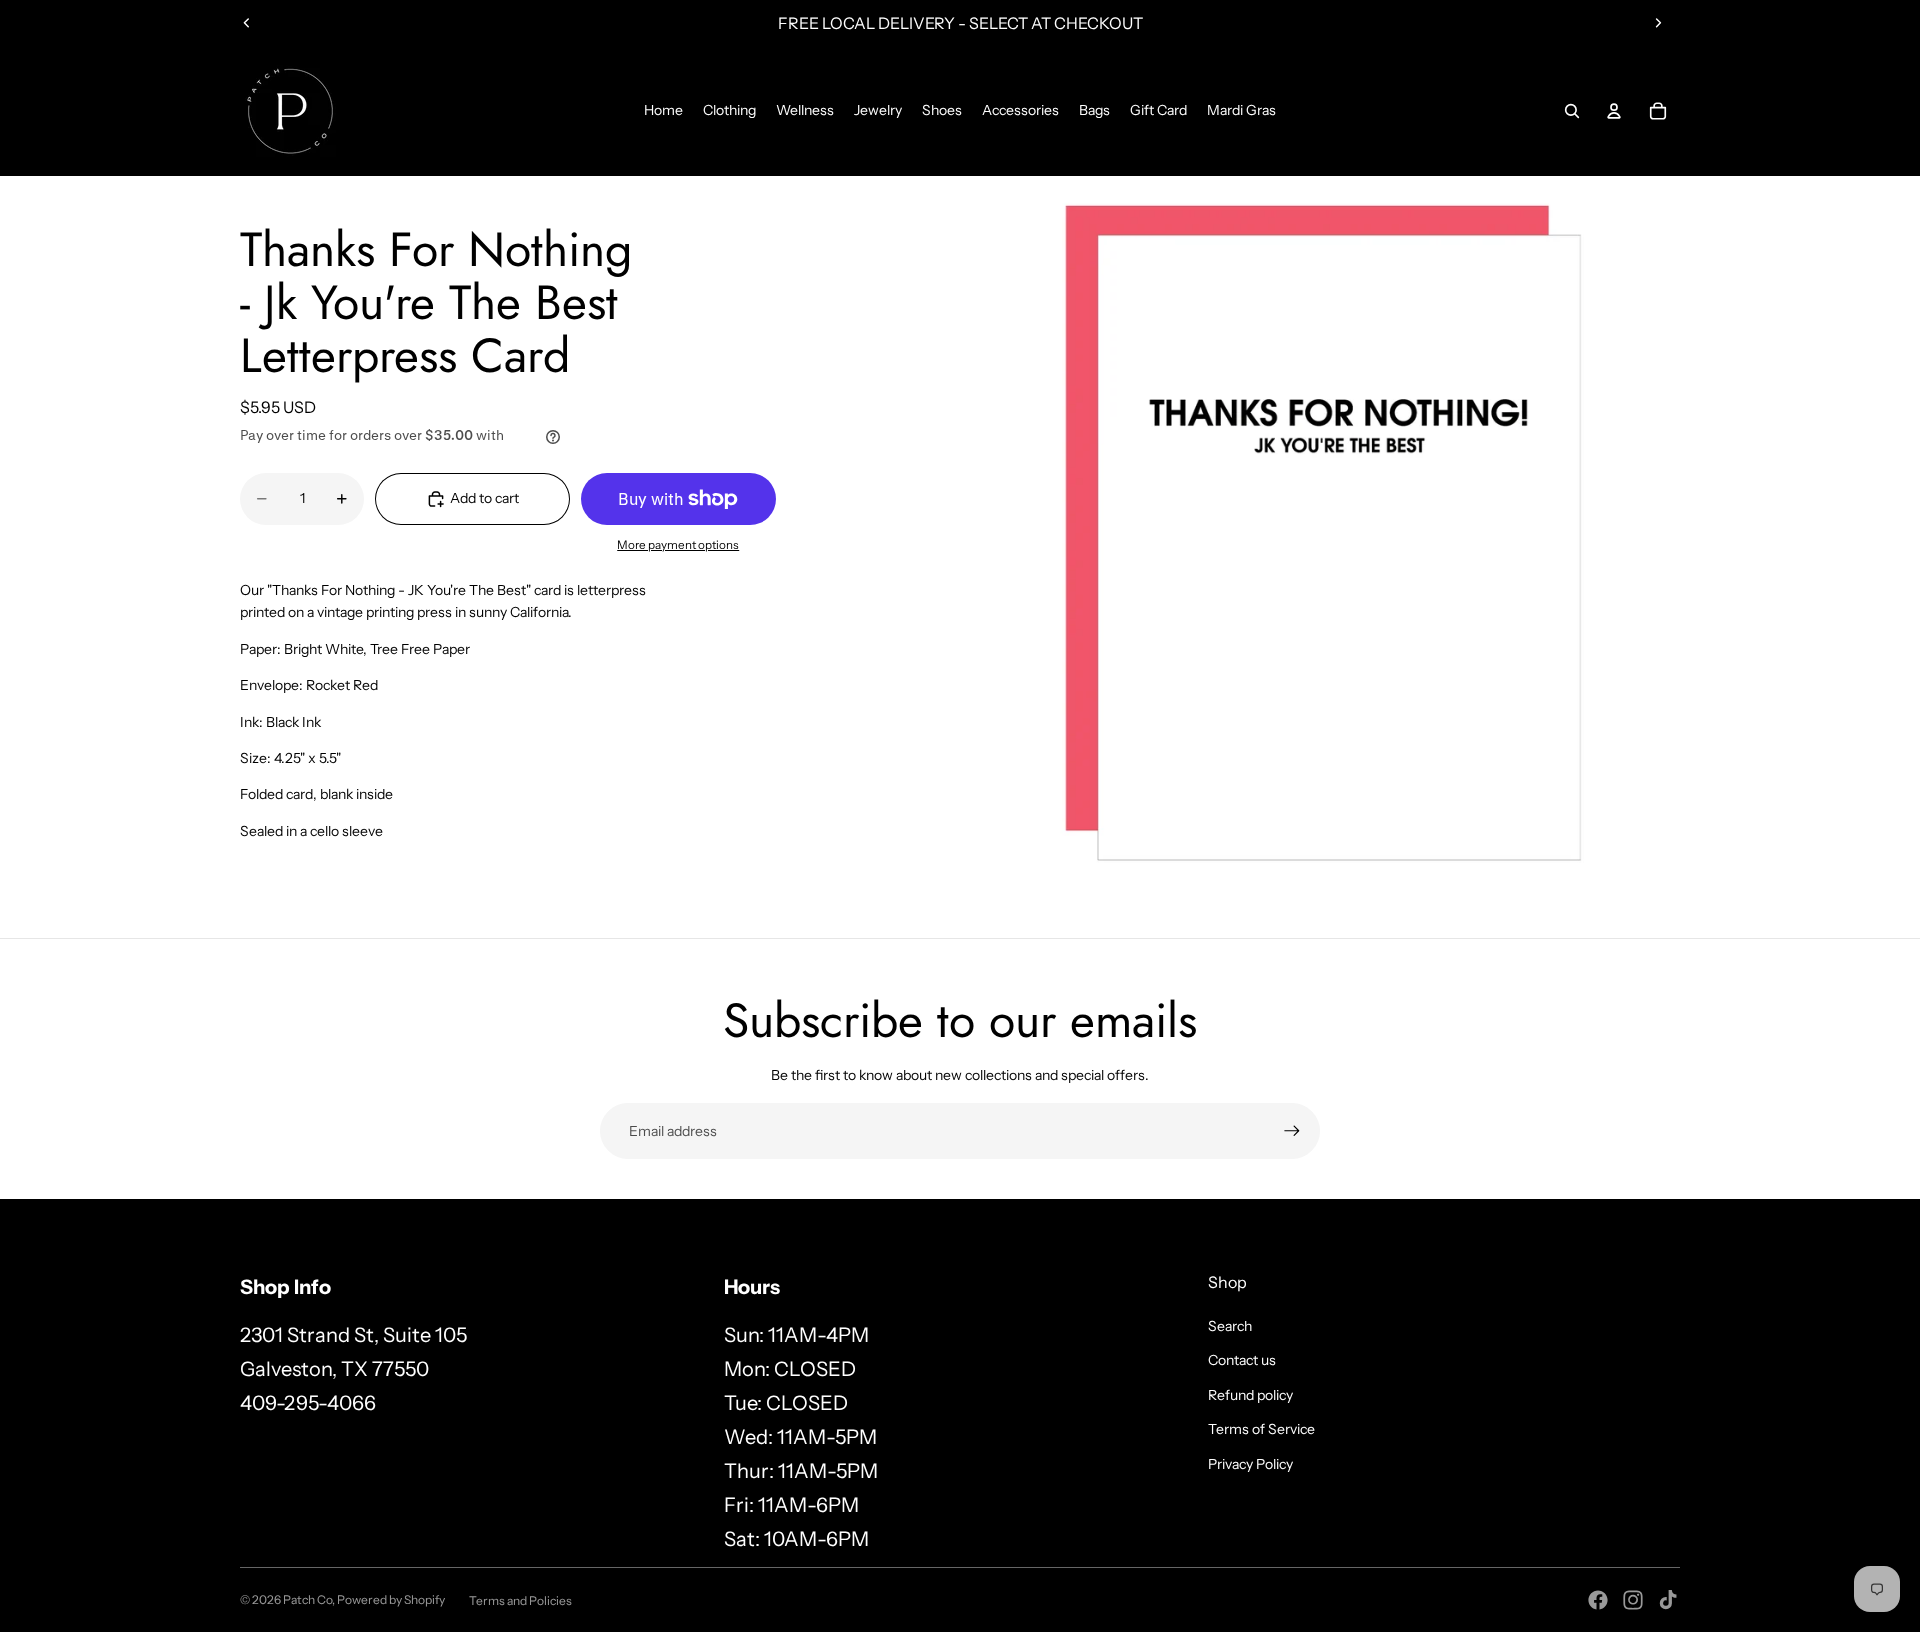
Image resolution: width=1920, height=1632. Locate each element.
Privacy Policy (1250, 1464)
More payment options (678, 545)
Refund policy (1250, 1395)
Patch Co (307, 1599)
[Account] (1614, 111)
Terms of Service (1261, 1429)
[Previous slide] (247, 23)
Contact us (1242, 1360)
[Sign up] (1292, 1131)
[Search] (1572, 111)
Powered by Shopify (391, 1599)
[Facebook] (1598, 1600)
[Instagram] (1633, 1600)
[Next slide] (1658, 23)
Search (1230, 1326)
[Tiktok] (1668, 1600)
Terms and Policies (520, 1600)
